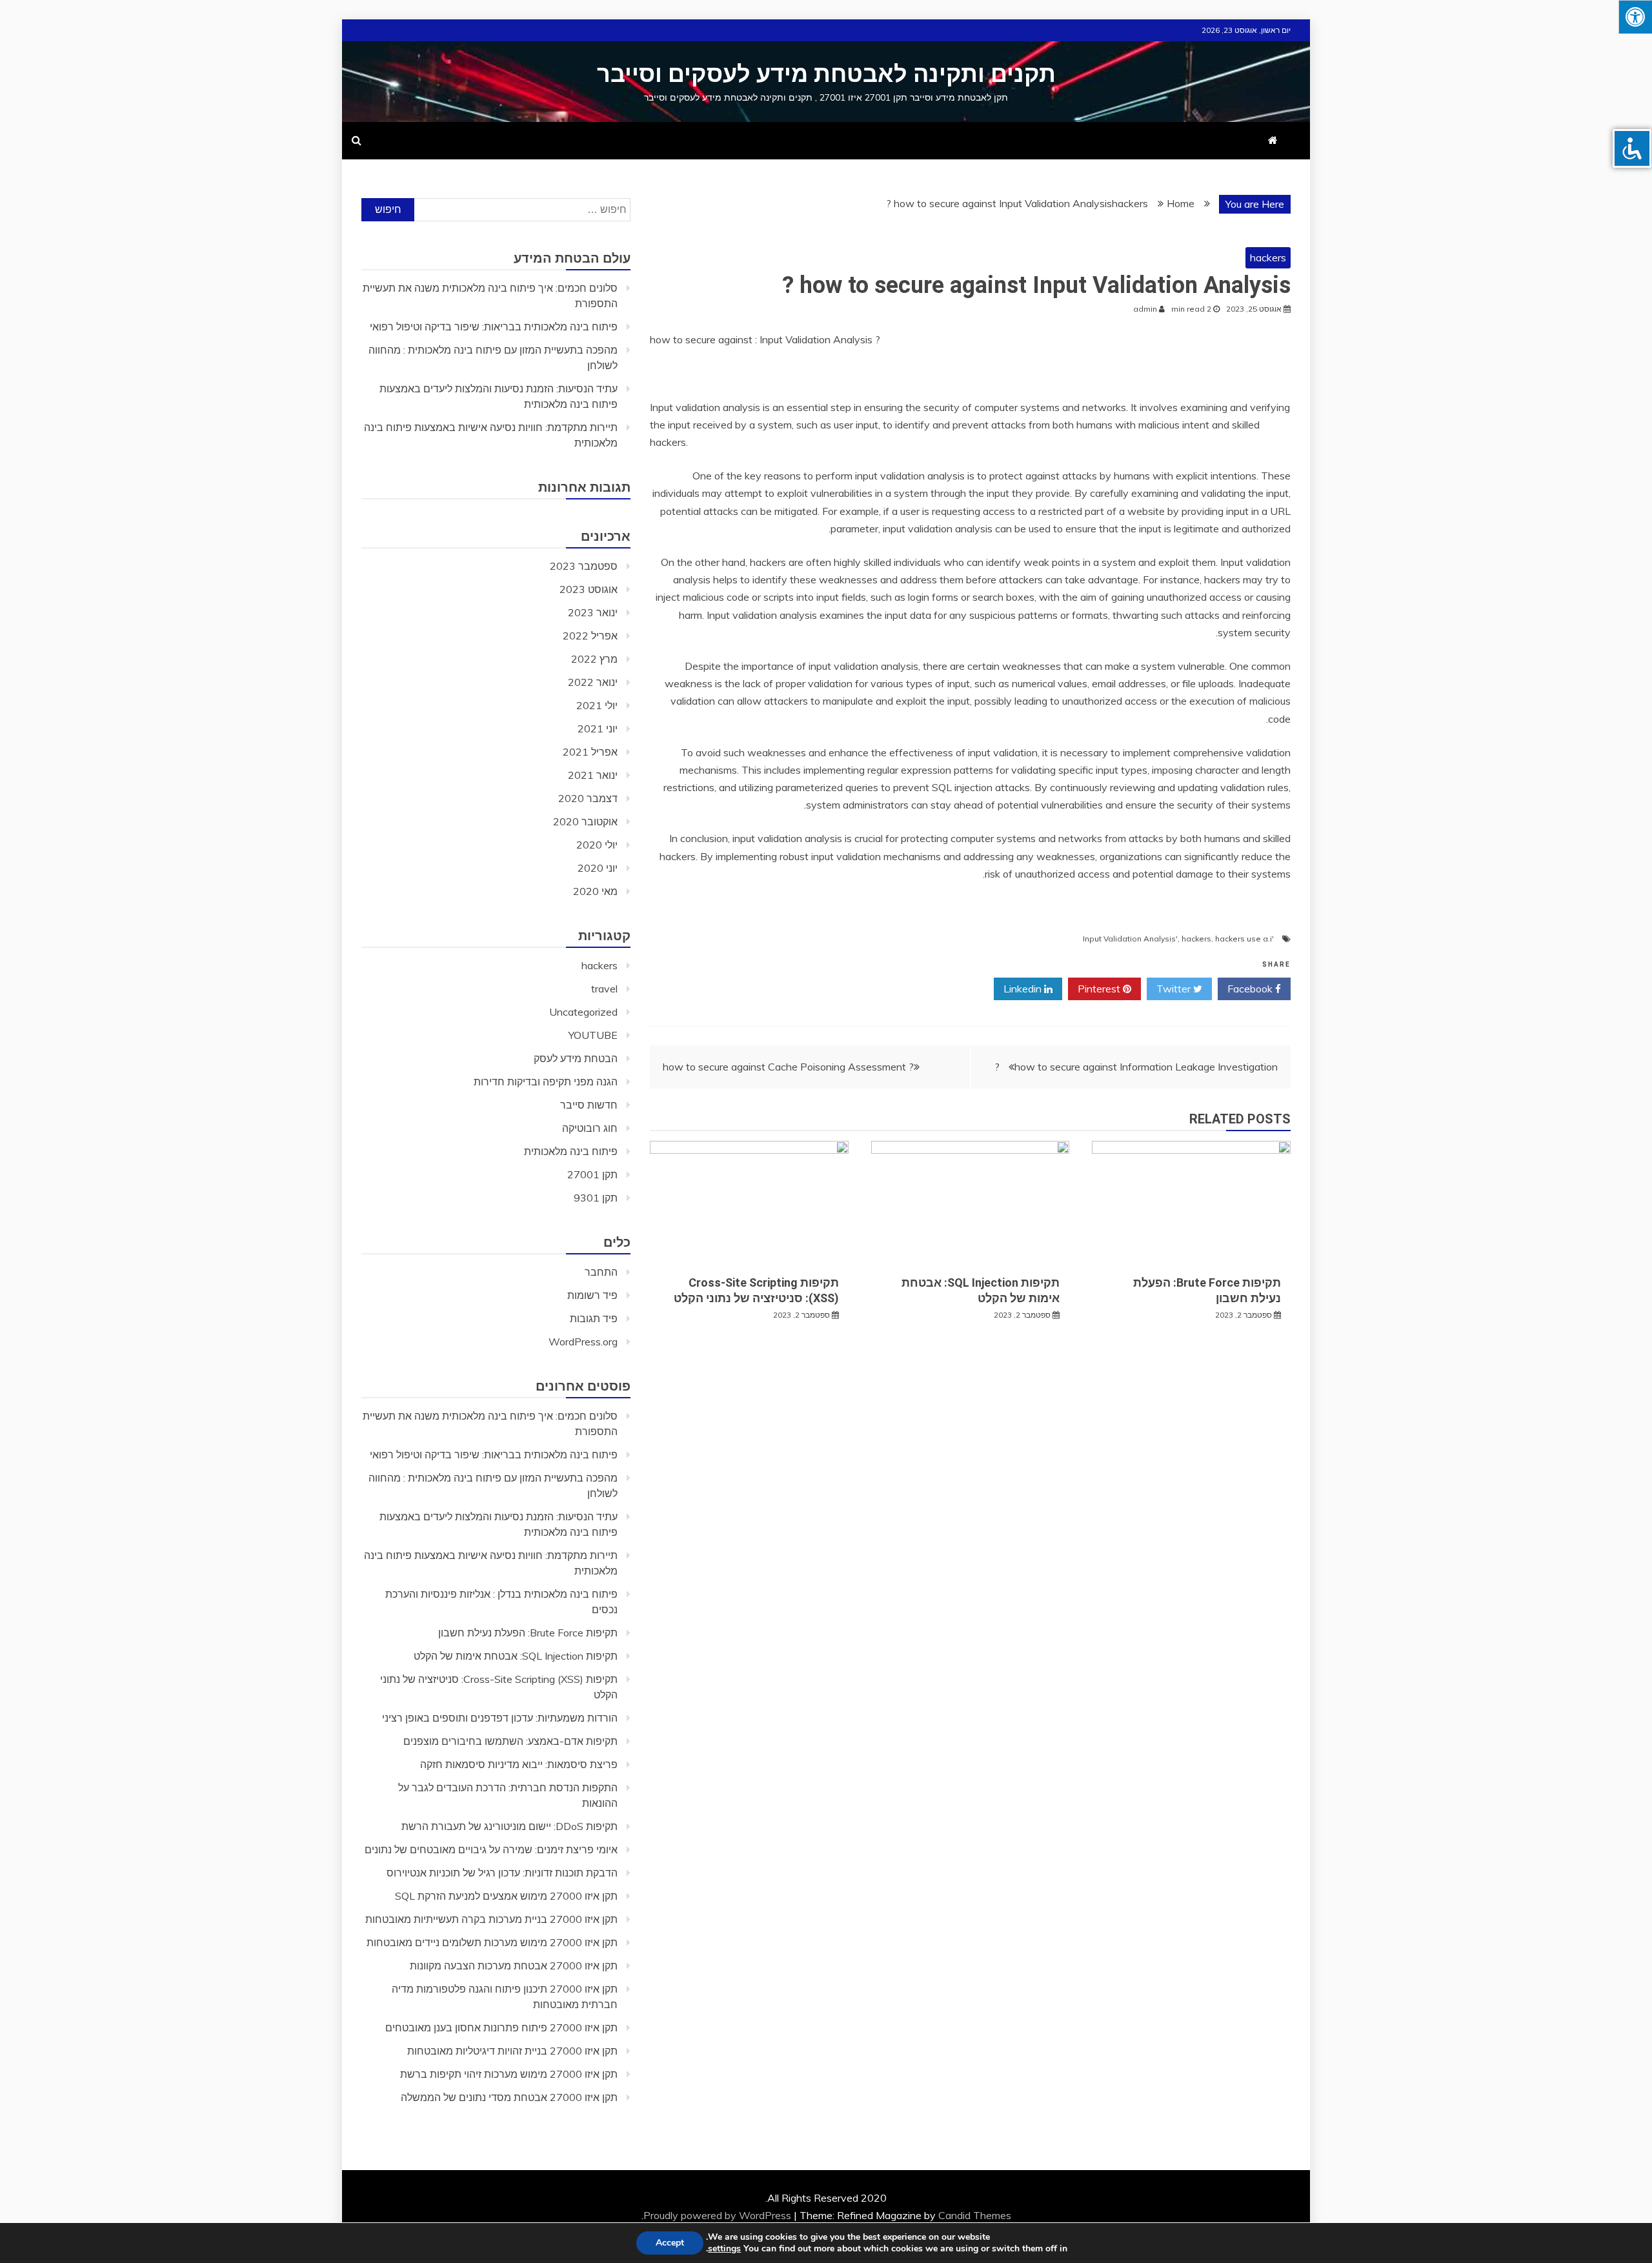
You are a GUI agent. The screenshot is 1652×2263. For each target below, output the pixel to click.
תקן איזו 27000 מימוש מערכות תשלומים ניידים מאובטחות (492, 1942)
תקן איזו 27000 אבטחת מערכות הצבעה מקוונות (514, 1966)
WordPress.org (583, 1342)
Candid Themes (975, 2215)
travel (604, 989)
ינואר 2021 (593, 775)
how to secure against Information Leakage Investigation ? (1136, 1067)
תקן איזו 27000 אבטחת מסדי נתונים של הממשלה (509, 2097)
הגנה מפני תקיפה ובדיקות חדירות (546, 1081)
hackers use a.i (1244, 939)
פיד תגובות (594, 1318)
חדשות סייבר (589, 1105)
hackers (1268, 257)
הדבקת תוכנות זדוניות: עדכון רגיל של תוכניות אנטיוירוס (502, 1873)
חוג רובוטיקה (590, 1128)
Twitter (1175, 989)
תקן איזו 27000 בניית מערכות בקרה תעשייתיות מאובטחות (491, 1919)
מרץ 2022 (594, 659)
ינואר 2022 (593, 682)
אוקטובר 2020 (585, 821)
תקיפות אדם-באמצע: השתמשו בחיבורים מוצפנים (510, 1741)
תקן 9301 (596, 1198)
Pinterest (1100, 989)
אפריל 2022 (590, 636)
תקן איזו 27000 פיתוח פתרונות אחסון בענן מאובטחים (501, 2027)
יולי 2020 (597, 845)
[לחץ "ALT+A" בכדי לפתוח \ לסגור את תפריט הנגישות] (1635, 17)
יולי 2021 (597, 705)
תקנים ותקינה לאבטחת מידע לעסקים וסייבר (826, 74)
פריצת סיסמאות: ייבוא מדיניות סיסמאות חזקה (519, 1764)
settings (724, 2249)
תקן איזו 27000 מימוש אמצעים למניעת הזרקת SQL (506, 1896)
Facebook (1251, 989)
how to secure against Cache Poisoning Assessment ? (788, 1067)
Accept (670, 2243)
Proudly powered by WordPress (719, 2215)
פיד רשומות (592, 1295)
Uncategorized (583, 1012)
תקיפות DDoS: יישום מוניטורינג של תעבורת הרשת (509, 1826)
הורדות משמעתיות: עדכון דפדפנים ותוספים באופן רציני (500, 1718)
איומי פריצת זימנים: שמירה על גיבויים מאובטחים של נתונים (491, 1849)
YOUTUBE (593, 1035)
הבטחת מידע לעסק (576, 1058)
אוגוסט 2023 (589, 589)
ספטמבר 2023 (584, 566)
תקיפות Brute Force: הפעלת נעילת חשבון (528, 1633)
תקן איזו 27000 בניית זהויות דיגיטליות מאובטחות (512, 2051)
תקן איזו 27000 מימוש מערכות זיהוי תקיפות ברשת (509, 2074)
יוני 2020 (598, 868)
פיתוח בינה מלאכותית (571, 1151)
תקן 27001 (592, 1174)
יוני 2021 (598, 729)
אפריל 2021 (590, 752)
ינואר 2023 (593, 612)
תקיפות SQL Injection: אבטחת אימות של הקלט (516, 1656)
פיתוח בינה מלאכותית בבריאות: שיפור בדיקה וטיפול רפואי (494, 327)
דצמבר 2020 (588, 798)
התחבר (601, 1272)
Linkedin (1024, 989)
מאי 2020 (595, 891)
